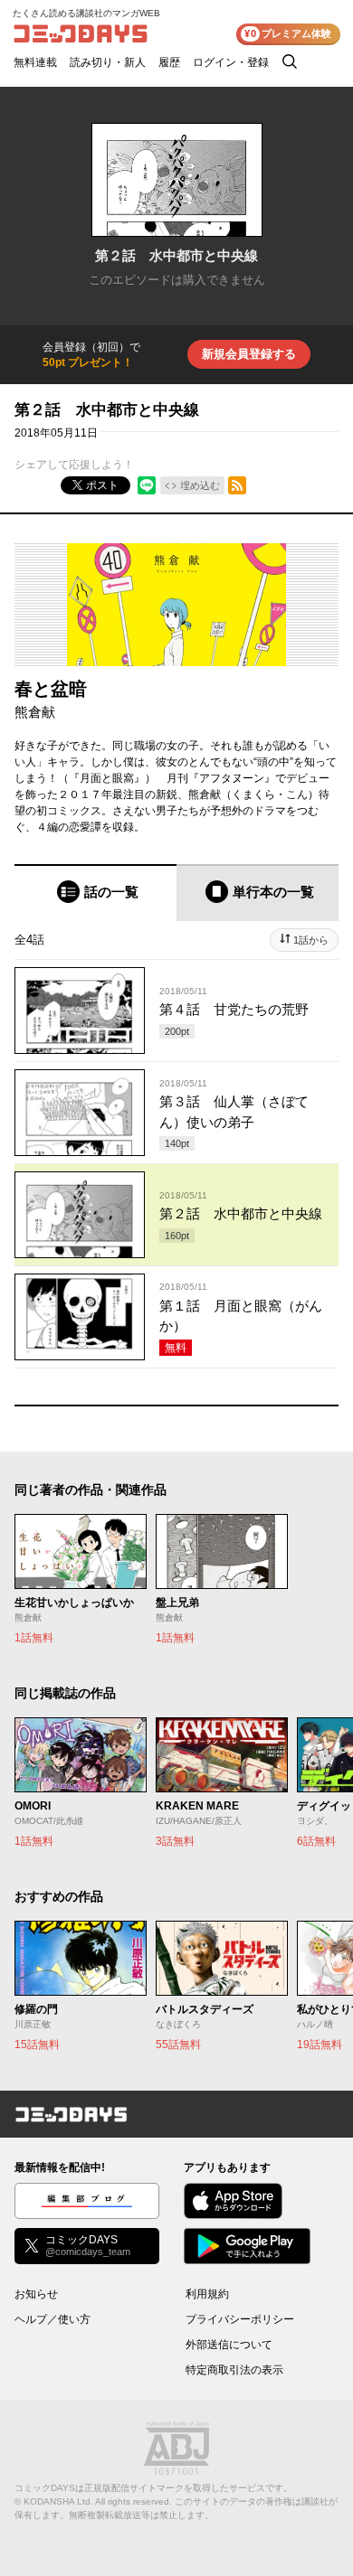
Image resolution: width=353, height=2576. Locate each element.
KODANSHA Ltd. (58, 2501)
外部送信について (229, 2345)
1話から (311, 940)
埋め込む (200, 485)
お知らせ (36, 2294)
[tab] (95, 893)
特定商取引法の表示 (234, 2370)
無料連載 (35, 62)
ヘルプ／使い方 (52, 2319)
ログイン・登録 (231, 62)
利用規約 (207, 2294)
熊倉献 (35, 712)
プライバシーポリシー (240, 2319)
